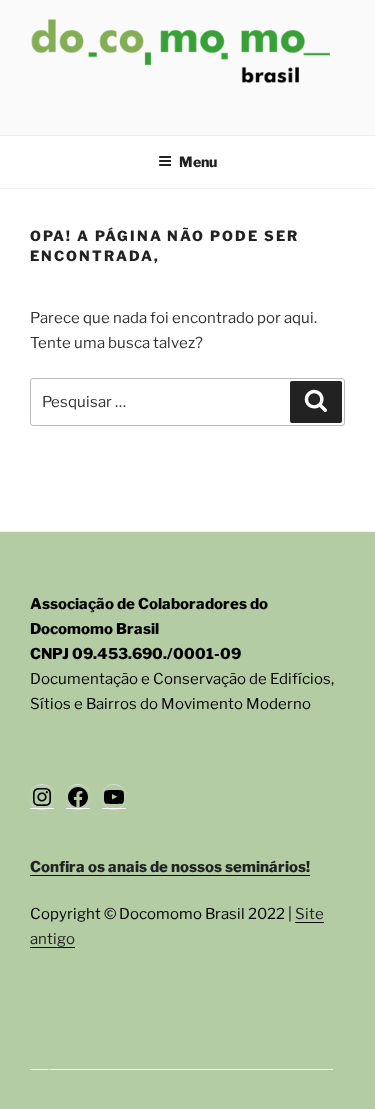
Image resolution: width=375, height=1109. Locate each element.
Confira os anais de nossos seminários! (170, 867)
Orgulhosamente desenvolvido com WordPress (181, 1061)
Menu (198, 161)
